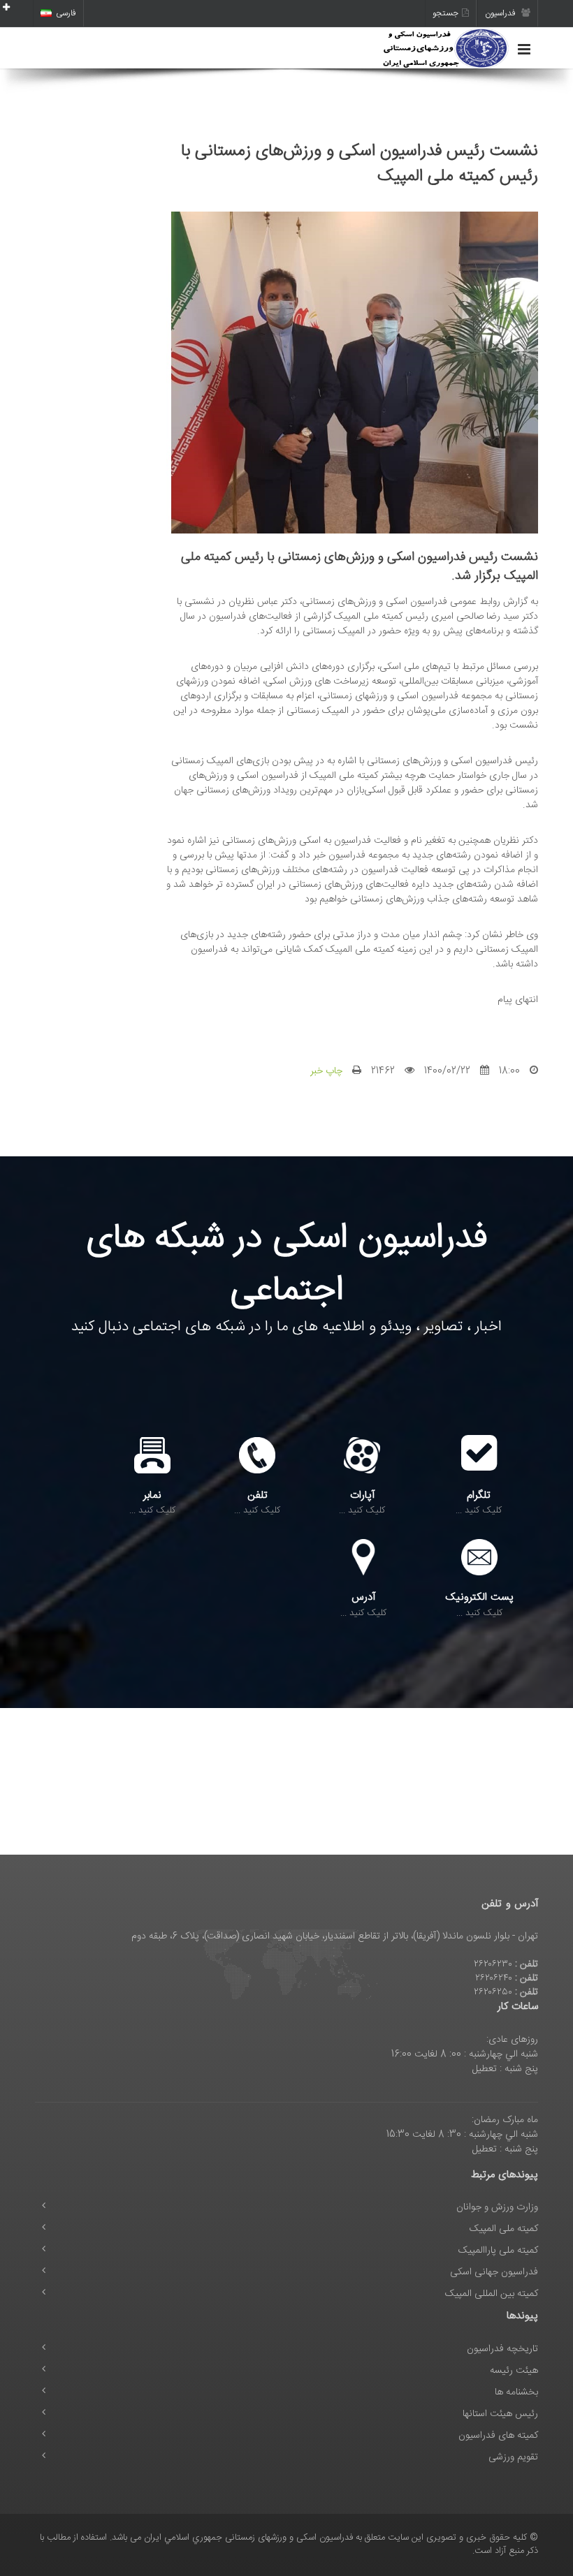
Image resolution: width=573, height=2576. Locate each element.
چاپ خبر (326, 1071)
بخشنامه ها (516, 2392)
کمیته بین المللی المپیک (492, 2294)
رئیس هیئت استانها (500, 2414)
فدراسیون (501, 13)
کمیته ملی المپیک (504, 2229)
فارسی (66, 13)
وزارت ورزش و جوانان (497, 2207)
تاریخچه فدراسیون (502, 2349)
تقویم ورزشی (513, 2457)
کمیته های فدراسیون (498, 2436)
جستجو (445, 13)
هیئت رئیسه (514, 2371)
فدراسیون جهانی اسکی (494, 2272)
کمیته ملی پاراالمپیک (498, 2251)
